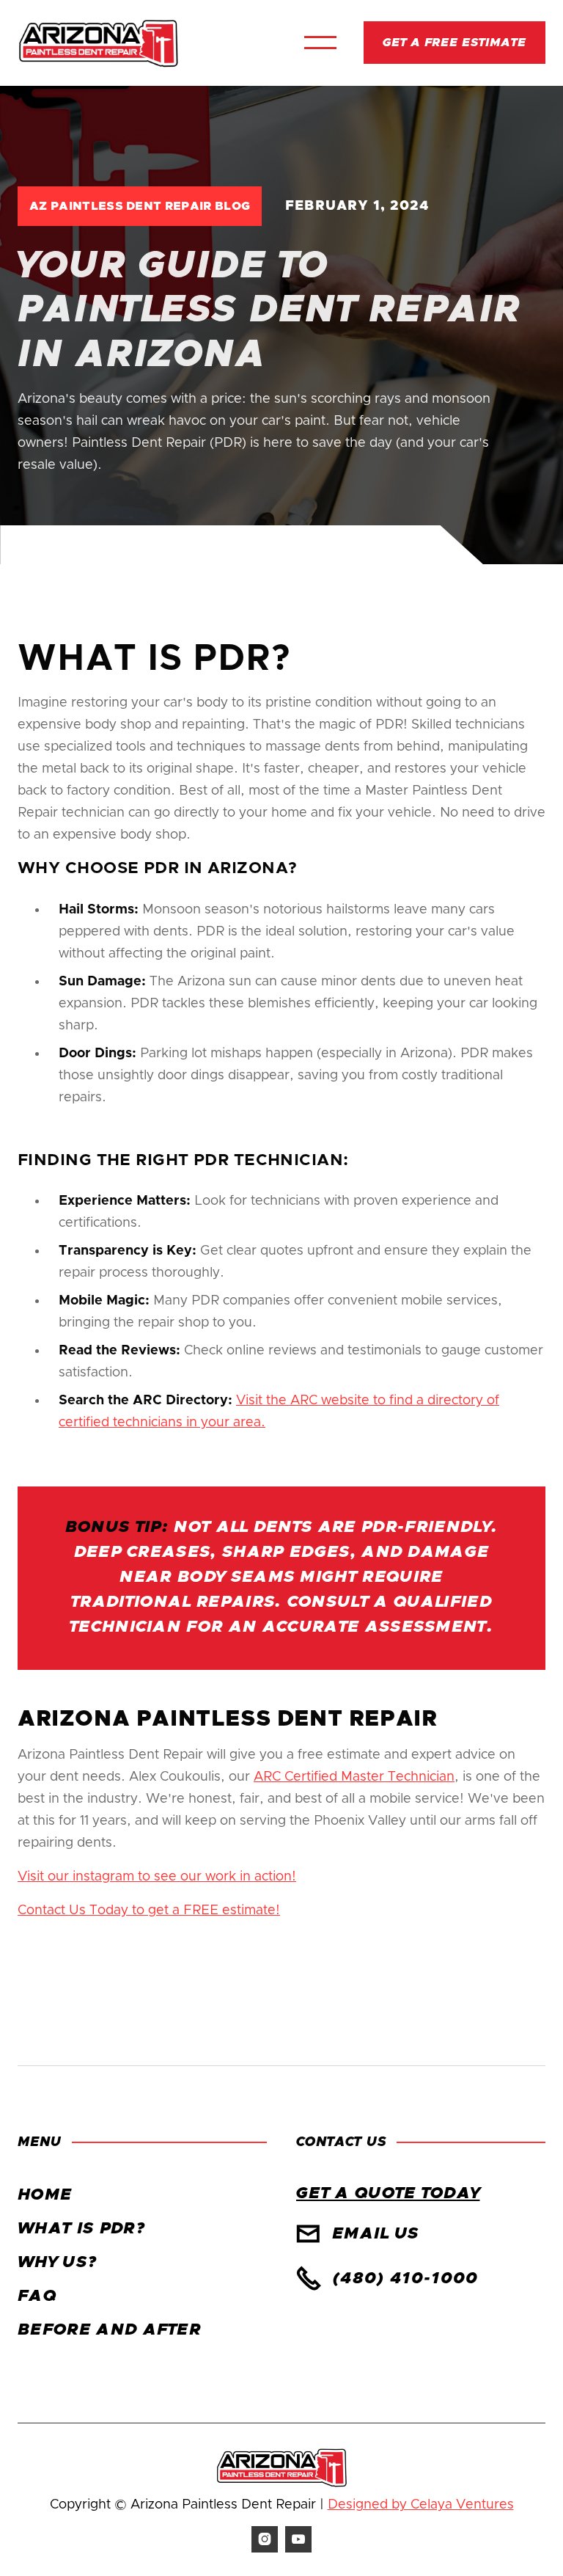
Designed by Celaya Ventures (421, 2505)
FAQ (37, 2296)
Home (45, 2195)
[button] (320, 43)
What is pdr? (81, 2229)
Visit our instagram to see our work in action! (157, 1877)
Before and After (109, 2330)
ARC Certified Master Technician (354, 1777)
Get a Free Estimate (455, 43)
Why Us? (57, 2263)
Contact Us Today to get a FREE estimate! (149, 1911)
